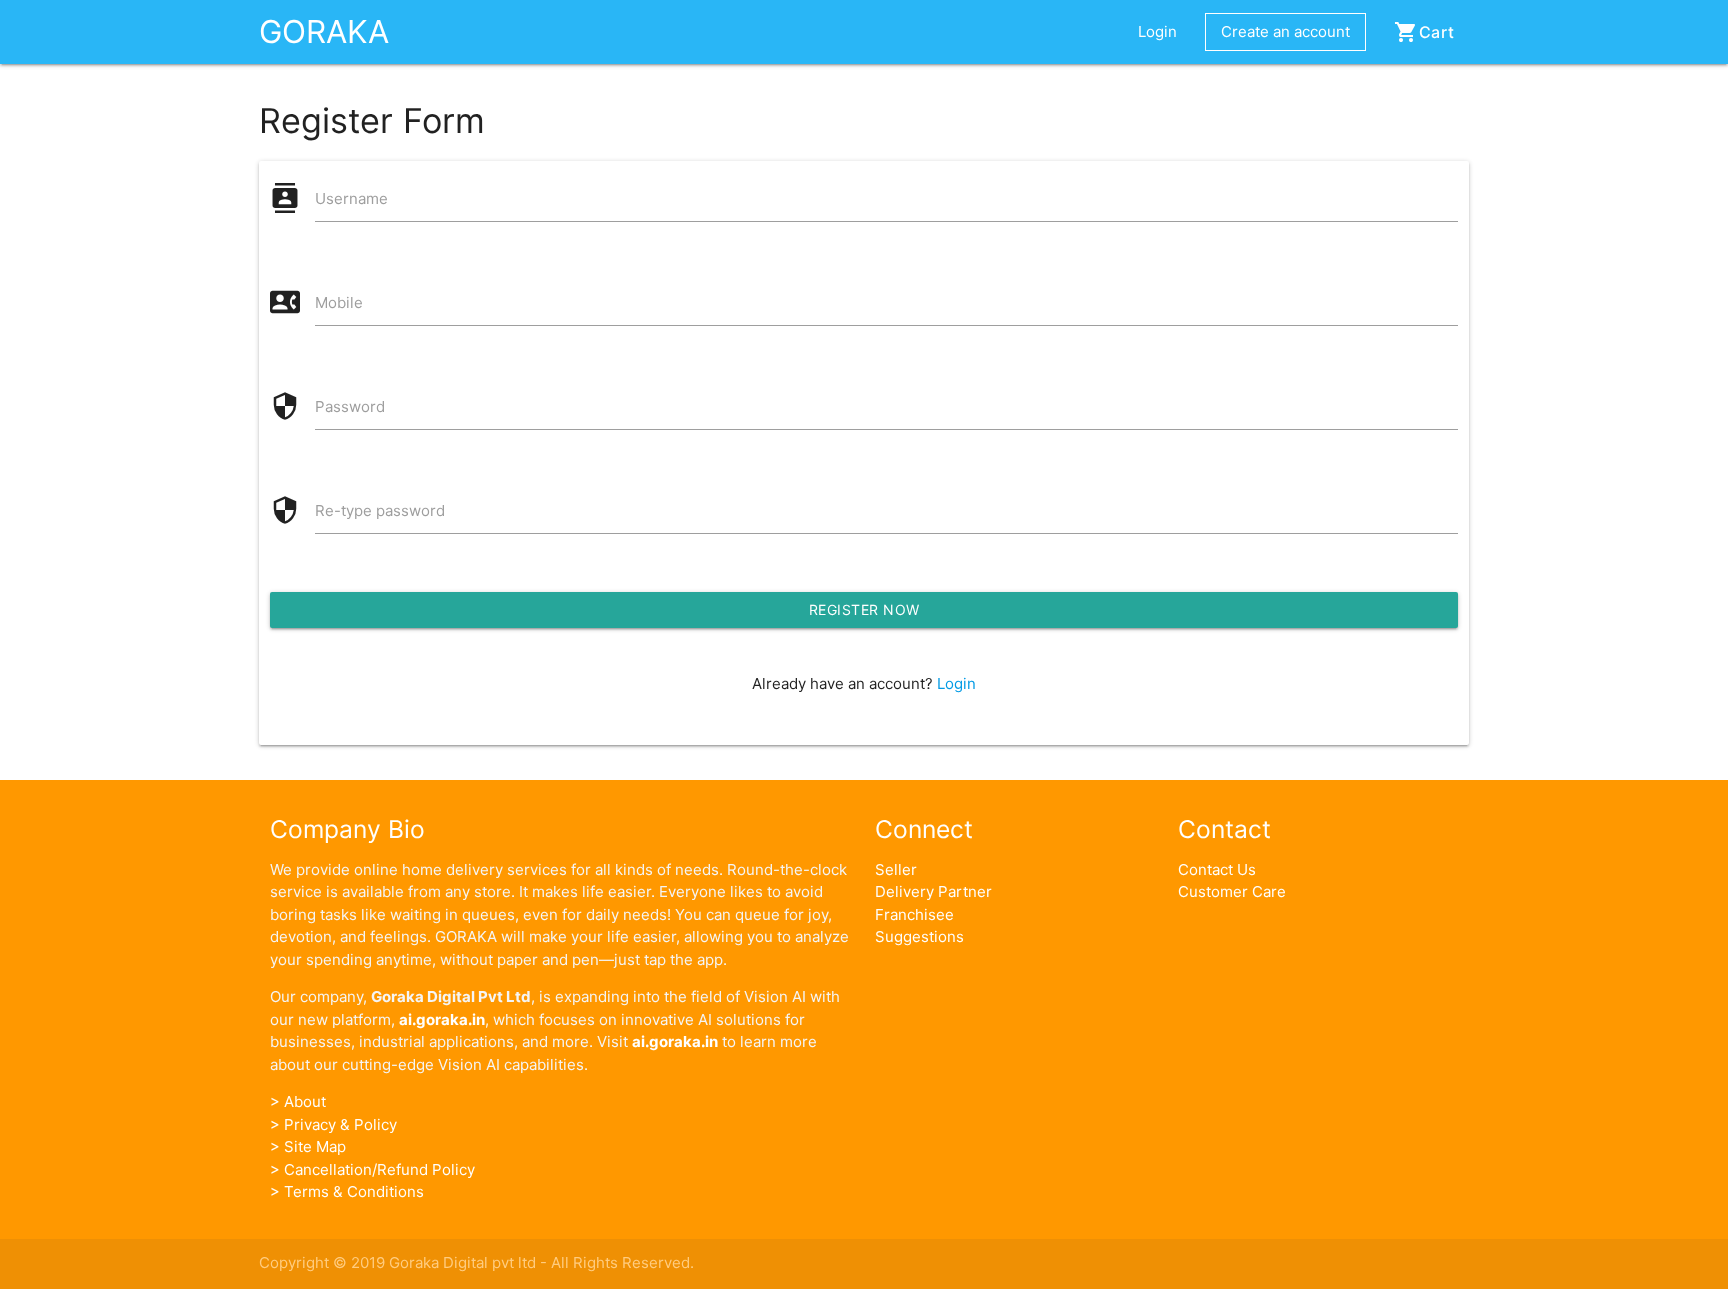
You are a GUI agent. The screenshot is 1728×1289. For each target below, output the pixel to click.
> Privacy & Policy (333, 1124)
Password (350, 406)
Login (1157, 31)
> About (298, 1101)
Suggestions (919, 936)
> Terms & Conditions (347, 1191)
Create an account (1285, 31)
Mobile (339, 302)
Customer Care (1232, 891)
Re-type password (380, 510)
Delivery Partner (933, 891)
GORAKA (324, 31)
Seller (896, 869)
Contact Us (1217, 869)
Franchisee (914, 914)
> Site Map (308, 1146)
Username (351, 198)
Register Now (864, 609)
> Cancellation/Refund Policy (372, 1169)
